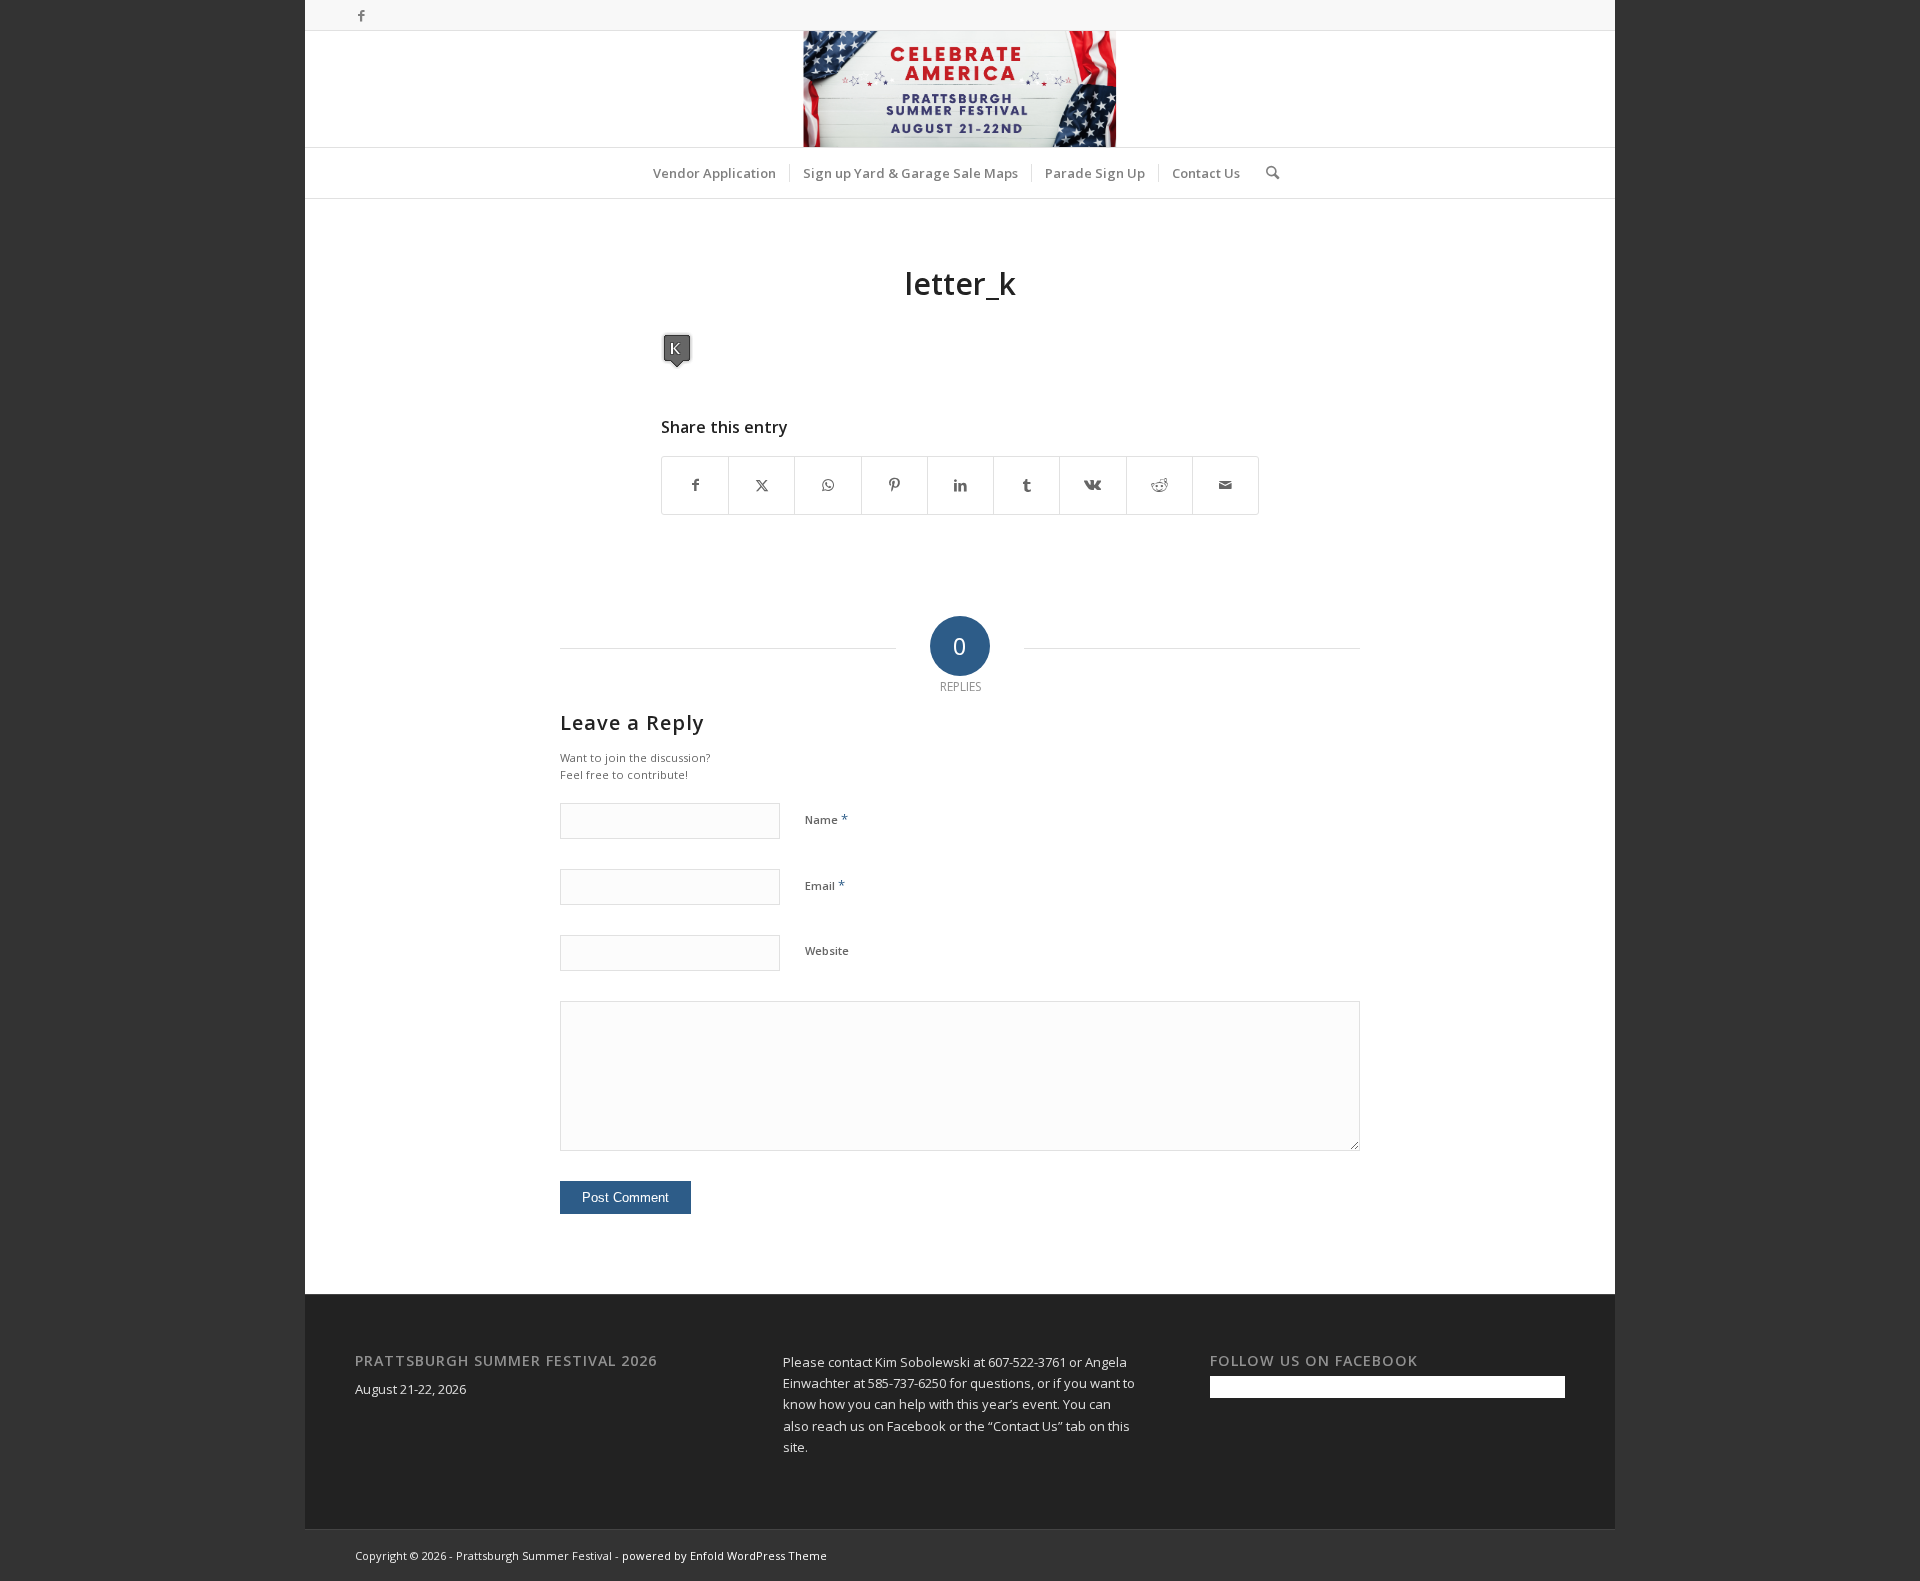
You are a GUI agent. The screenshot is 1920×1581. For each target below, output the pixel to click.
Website (827, 950)
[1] (959, 89)
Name (826, 819)
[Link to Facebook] (361, 15)
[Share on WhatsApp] (827, 485)
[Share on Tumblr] (1026, 485)
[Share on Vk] (1092, 485)
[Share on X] (761, 485)
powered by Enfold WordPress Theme (724, 1555)
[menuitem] (714, 173)
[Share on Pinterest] (894, 485)
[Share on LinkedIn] (960, 485)
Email (825, 885)
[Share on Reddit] (1159, 485)
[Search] (1266, 173)
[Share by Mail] (1225, 485)
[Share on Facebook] (695, 485)
